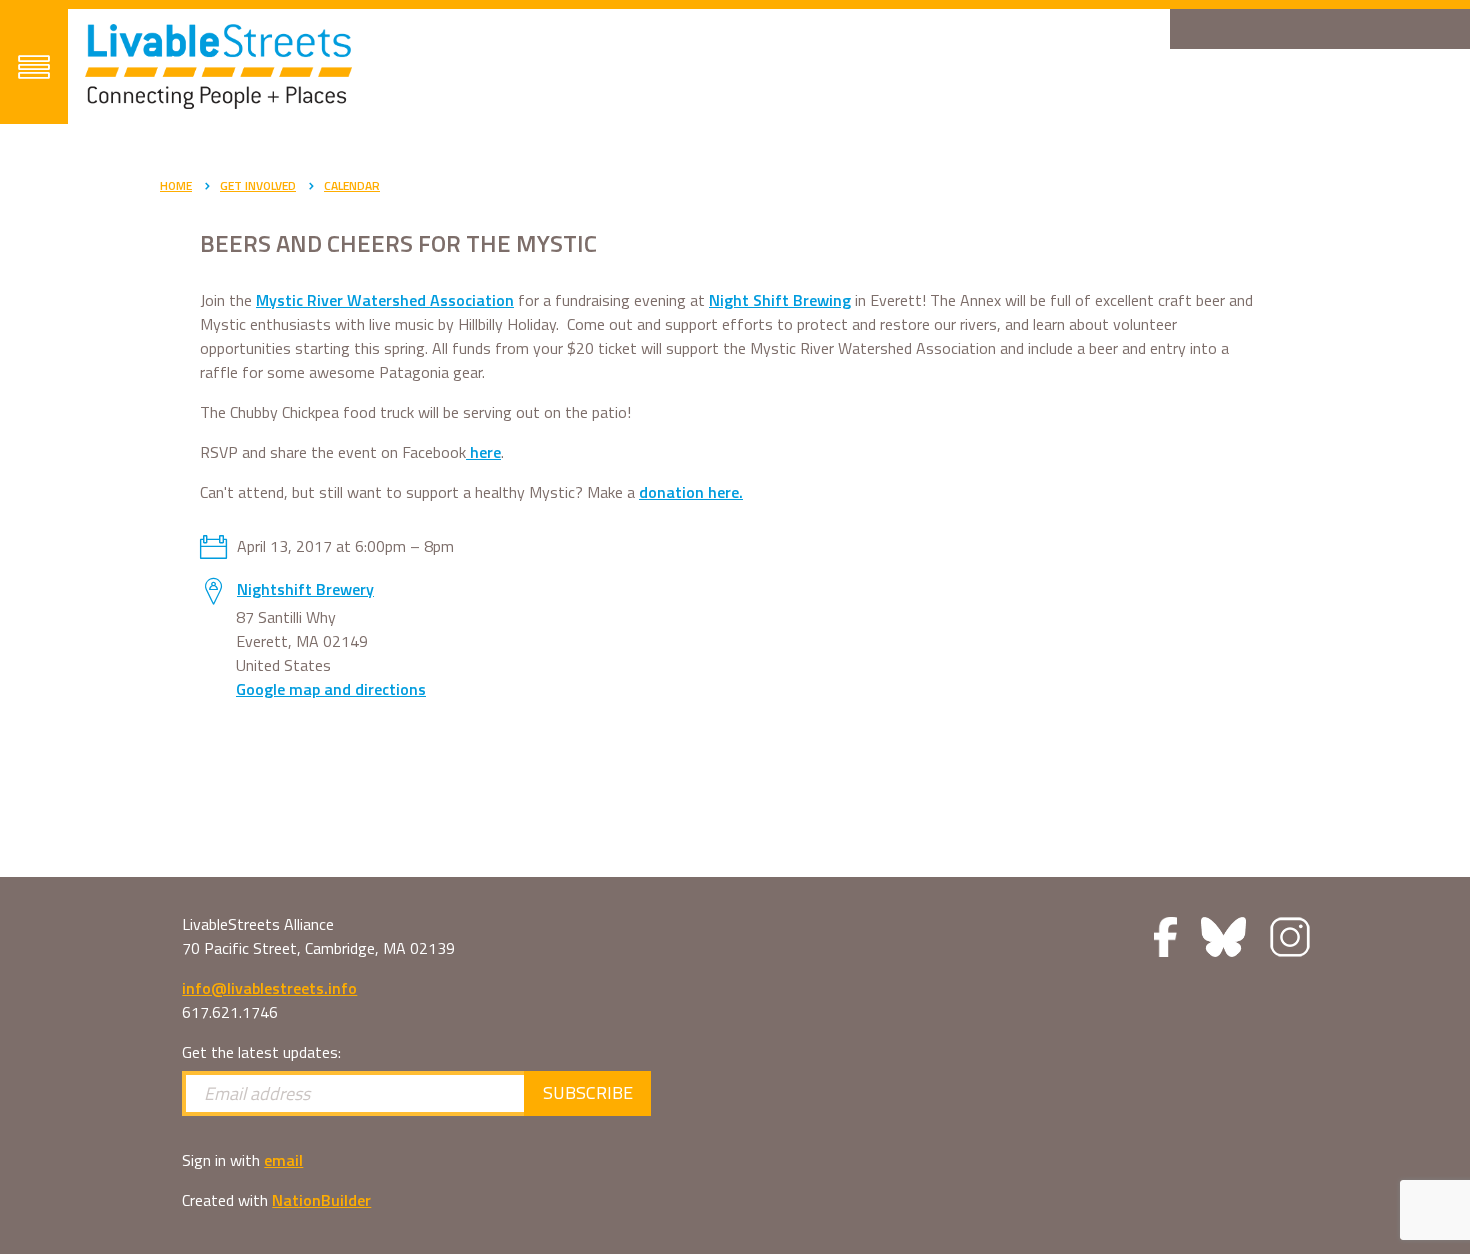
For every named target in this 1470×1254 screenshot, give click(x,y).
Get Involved (258, 185)
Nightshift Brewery (305, 589)
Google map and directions (331, 689)
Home (176, 185)
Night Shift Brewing (780, 300)
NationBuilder (321, 1200)
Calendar (352, 185)
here (483, 452)
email (283, 1160)
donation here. (691, 492)
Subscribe (588, 1092)
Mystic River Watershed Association (385, 300)
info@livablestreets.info (269, 988)
